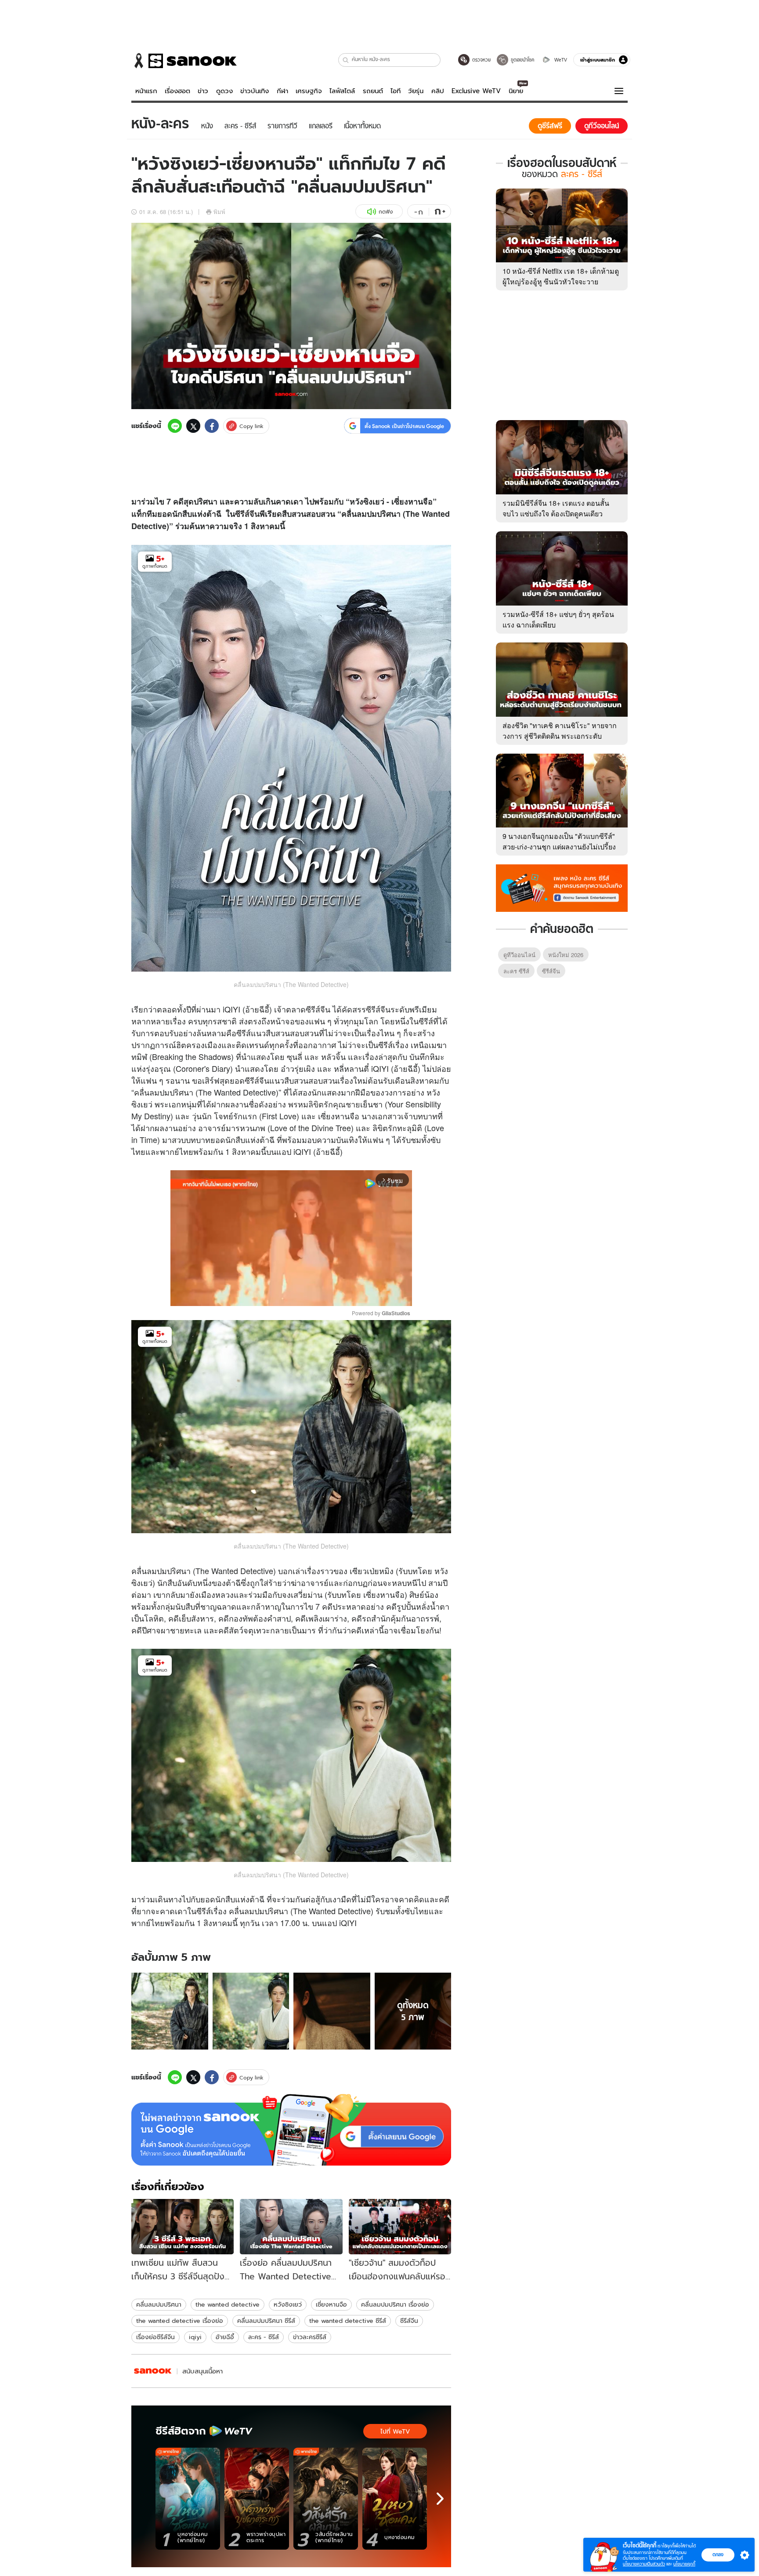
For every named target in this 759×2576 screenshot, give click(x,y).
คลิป (438, 91)
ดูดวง (224, 91)
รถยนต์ (373, 91)
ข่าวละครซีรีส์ (310, 2337)
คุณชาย (347, 1104)
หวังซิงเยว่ (288, 2304)
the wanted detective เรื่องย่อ (180, 2321)
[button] (346, 60)
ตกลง (718, 2554)
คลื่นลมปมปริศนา (159, 2304)
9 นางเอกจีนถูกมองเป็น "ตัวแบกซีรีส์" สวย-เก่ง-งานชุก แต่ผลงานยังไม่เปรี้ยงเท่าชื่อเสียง (559, 847)
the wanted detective (228, 2304)
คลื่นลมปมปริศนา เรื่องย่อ (395, 2304)
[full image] (170, 2011)
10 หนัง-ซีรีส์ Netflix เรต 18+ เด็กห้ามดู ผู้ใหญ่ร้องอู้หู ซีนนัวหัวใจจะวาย (561, 276)
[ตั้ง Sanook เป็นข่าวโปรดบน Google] (291, 2130)
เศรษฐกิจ (309, 91)
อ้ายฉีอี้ (225, 2337)
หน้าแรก (146, 91)
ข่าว (203, 91)
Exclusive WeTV (476, 91)
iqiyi (195, 2337)
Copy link (251, 426)
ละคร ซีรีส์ (516, 971)
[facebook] (212, 426)
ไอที (396, 91)
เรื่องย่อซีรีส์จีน (155, 2337)
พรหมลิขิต (306, 1104)
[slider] (255, 1294)
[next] (440, 2499)
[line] (175, 426)
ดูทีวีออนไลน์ (519, 955)
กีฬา (282, 91)
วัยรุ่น (416, 91)
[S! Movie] (153, 2371)
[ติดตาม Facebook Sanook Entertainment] (562, 887)
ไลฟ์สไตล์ (342, 91)
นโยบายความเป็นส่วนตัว (644, 2564)
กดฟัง (386, 212)
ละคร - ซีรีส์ (264, 2337)
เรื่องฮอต (177, 91)
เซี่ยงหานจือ (331, 2304)
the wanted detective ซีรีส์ (348, 2321)
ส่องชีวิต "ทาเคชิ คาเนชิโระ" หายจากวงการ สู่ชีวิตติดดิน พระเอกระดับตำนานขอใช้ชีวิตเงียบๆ (560, 736)
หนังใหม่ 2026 (566, 955)
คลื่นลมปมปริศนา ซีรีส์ (266, 2321)
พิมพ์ (219, 212)
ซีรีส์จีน (247, 514)
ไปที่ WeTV (395, 2431)
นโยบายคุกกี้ (684, 2564)
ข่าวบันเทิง (255, 91)
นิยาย (516, 91)
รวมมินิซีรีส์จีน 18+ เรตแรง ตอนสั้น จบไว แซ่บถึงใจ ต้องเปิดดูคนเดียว (556, 508)
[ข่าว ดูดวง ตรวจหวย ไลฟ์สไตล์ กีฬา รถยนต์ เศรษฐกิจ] (184, 61)
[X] (193, 426)
